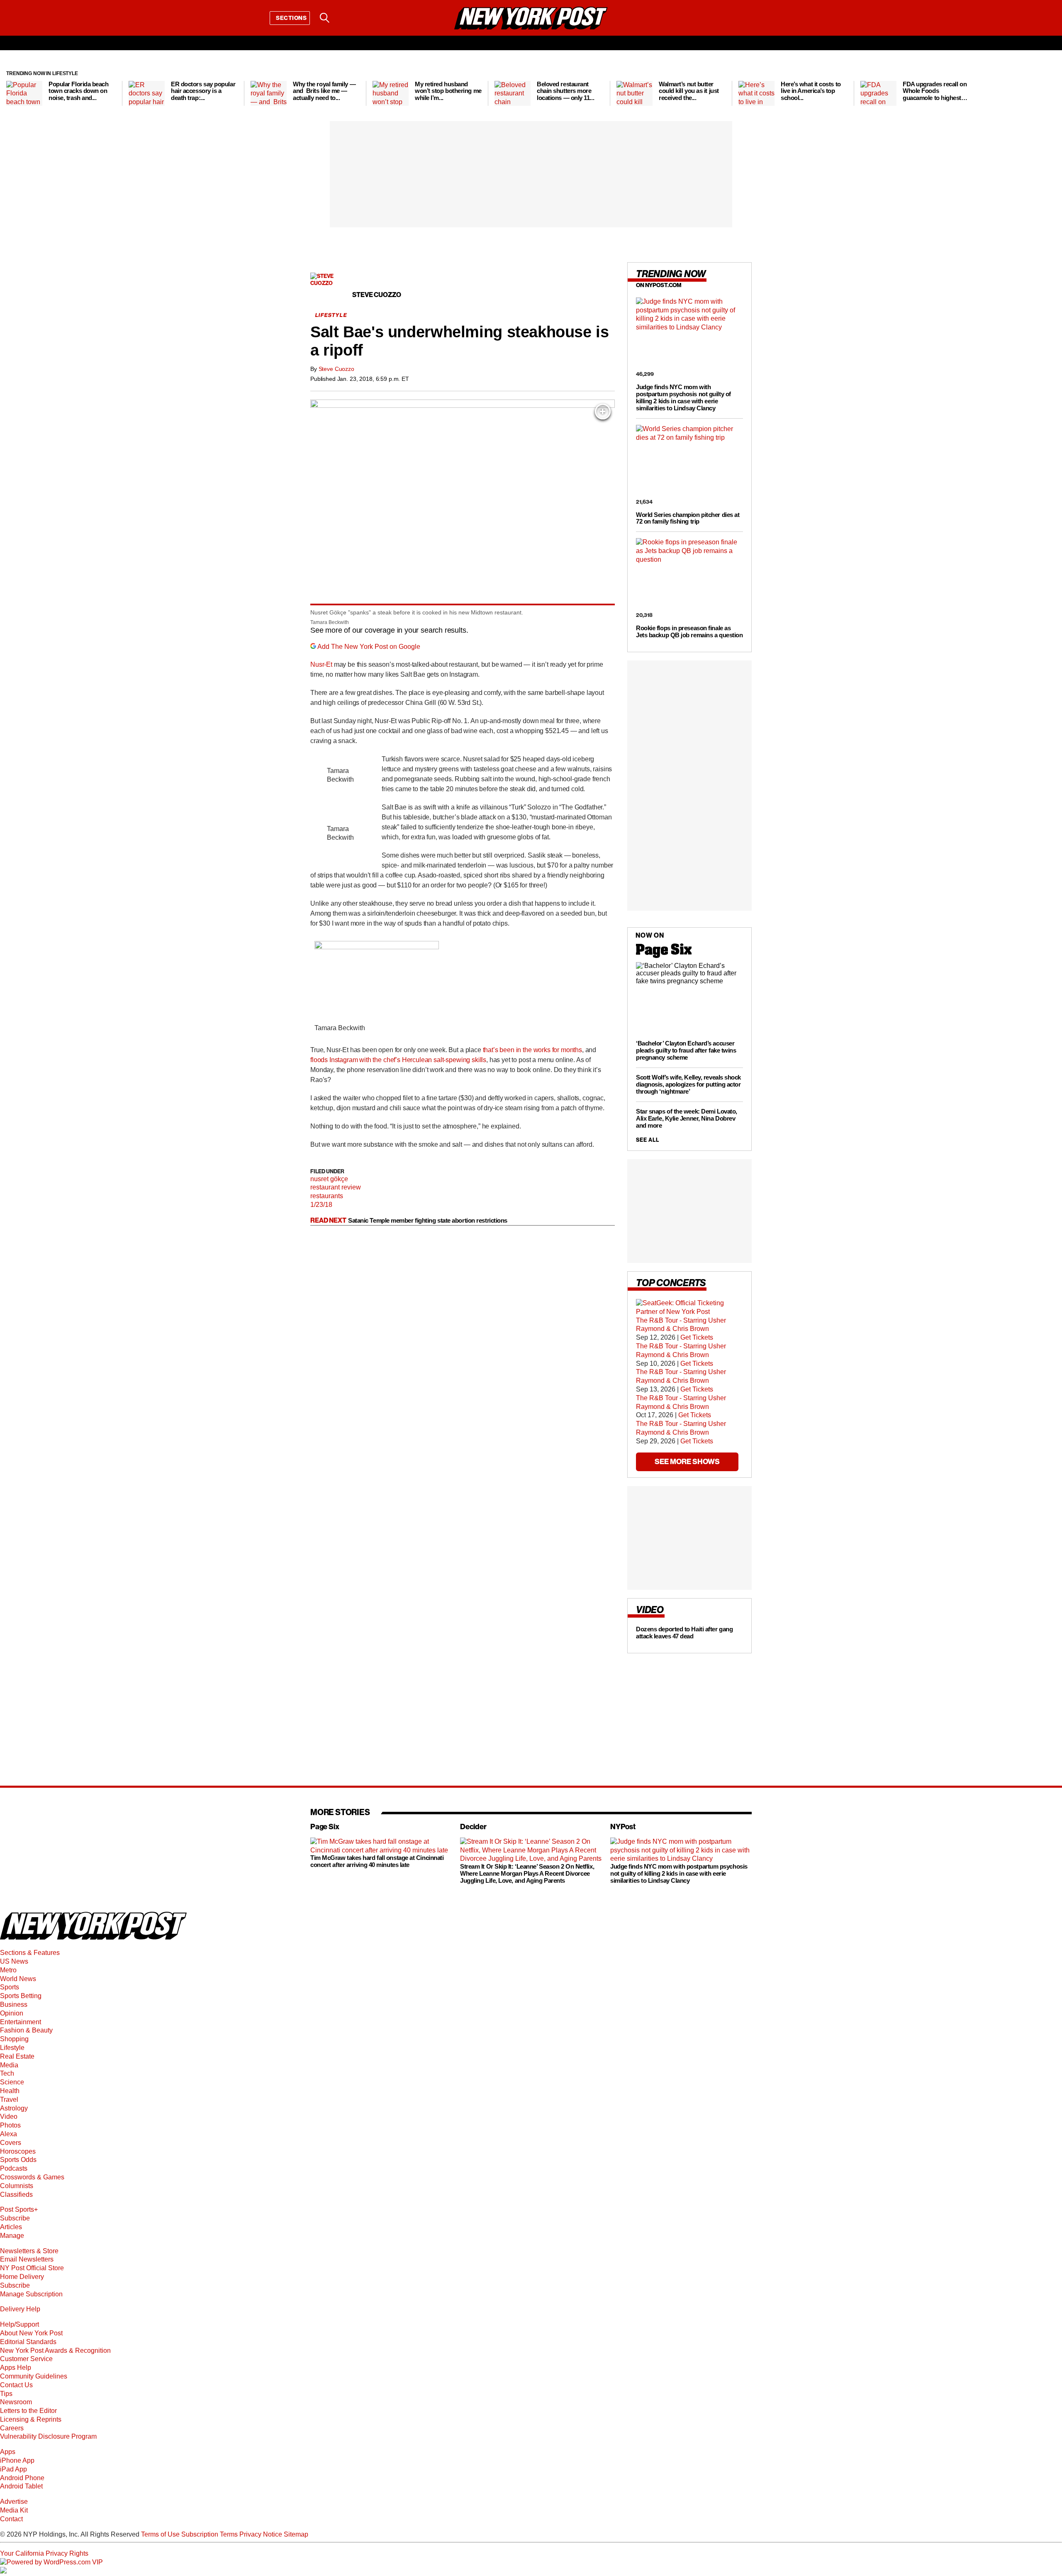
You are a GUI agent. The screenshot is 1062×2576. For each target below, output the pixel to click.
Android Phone (22, 2478)
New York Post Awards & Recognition (55, 2351)
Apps (8, 2452)
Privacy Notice (261, 2534)
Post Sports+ (19, 2209)
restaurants (327, 1196)
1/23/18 (321, 1205)
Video (9, 2117)
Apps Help (16, 2368)
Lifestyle (12, 2048)
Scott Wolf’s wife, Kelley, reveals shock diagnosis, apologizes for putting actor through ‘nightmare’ (688, 1084)
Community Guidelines (34, 2376)
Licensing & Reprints (31, 2419)
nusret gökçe (329, 1179)
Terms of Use (160, 2534)
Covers (11, 2143)
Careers (12, 2428)
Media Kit (14, 2510)
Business (14, 2005)
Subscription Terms (209, 2534)
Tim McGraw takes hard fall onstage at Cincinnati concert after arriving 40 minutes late (377, 1862)
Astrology (14, 2108)
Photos (10, 2125)
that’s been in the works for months (532, 1050)
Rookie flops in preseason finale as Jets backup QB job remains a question (689, 631)
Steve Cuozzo (336, 369)
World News (18, 1979)
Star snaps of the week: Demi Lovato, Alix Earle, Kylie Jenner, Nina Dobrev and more (687, 1118)
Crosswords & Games (32, 2177)
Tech (7, 2073)
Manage (12, 2236)
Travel (9, 2100)
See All (648, 1140)
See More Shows (687, 1461)
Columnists (17, 2186)
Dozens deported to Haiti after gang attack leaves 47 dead (684, 1633)
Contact (11, 2519)
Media (9, 2065)
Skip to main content (30, 81)
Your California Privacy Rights (44, 2553)
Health (10, 2091)
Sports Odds (18, 2160)
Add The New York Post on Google (369, 647)
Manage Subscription (31, 2294)
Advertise (14, 2502)
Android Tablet (21, 2486)
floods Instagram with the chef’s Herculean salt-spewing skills (398, 1060)
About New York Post (31, 2333)
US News (14, 1961)
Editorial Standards (28, 2342)
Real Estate (17, 2056)
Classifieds (16, 2195)
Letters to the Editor (28, 2411)
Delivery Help (20, 2309)
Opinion (12, 2013)
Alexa (9, 2134)
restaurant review (336, 1187)
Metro (8, 1970)
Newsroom (16, 2402)
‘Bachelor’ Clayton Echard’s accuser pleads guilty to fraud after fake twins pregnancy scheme (686, 1050)
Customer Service (26, 2359)
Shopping (14, 2039)
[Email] (346, 18)
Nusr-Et (321, 664)
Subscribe (15, 2218)
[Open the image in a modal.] (603, 412)
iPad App (13, 2469)
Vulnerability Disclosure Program (48, 2436)
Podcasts (14, 2168)
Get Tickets (697, 1337)
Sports (10, 1987)
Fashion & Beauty (26, 2030)
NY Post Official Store (32, 2268)
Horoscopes (18, 2151)
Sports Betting (21, 1996)
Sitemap (296, 2534)
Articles (11, 2227)
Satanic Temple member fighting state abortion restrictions (428, 1220)
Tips (6, 2394)
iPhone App (17, 2460)
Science (12, 2082)
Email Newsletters (27, 2259)
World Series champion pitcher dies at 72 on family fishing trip (688, 518)
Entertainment (21, 2022)
